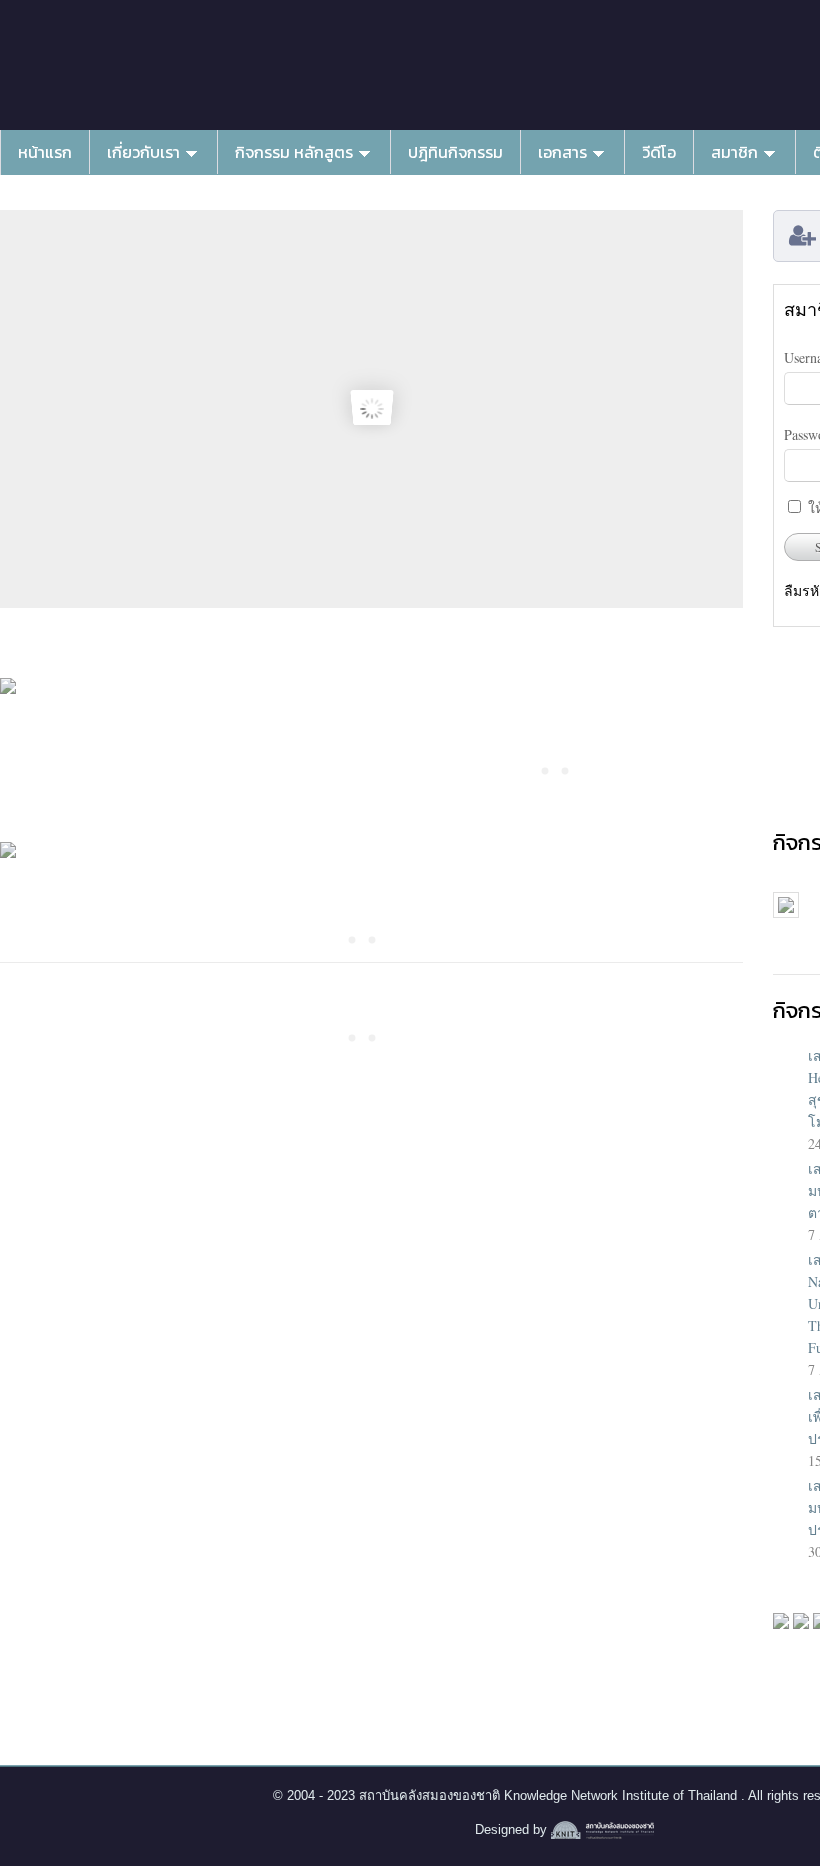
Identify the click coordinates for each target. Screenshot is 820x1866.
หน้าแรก (45, 152)
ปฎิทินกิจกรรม (455, 152)
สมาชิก (734, 152)
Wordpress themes (603, 1831)
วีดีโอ (659, 152)
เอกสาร (562, 152)
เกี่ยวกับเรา (143, 152)
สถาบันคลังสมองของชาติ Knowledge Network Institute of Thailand (550, 1795)
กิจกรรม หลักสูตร (294, 152)
